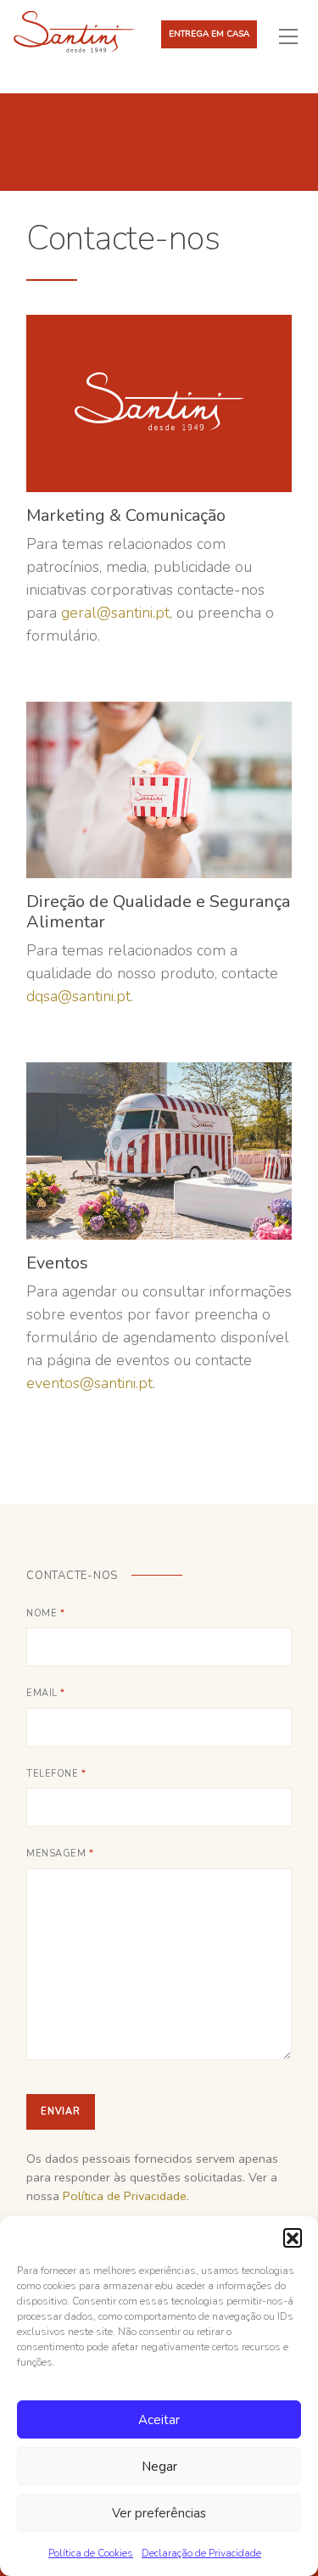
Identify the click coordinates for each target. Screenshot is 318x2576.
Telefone (56, 1774)
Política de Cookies (91, 2553)
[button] (293, 2237)
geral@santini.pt (115, 613)
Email (46, 1693)
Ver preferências (159, 2513)
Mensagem (60, 1854)
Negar (159, 2467)
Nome (45, 1613)
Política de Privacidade (125, 2196)
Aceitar (159, 2420)
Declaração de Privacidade (201, 2553)
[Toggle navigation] (295, 36)
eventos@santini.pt (89, 1383)
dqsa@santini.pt (78, 996)
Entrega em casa (209, 34)
